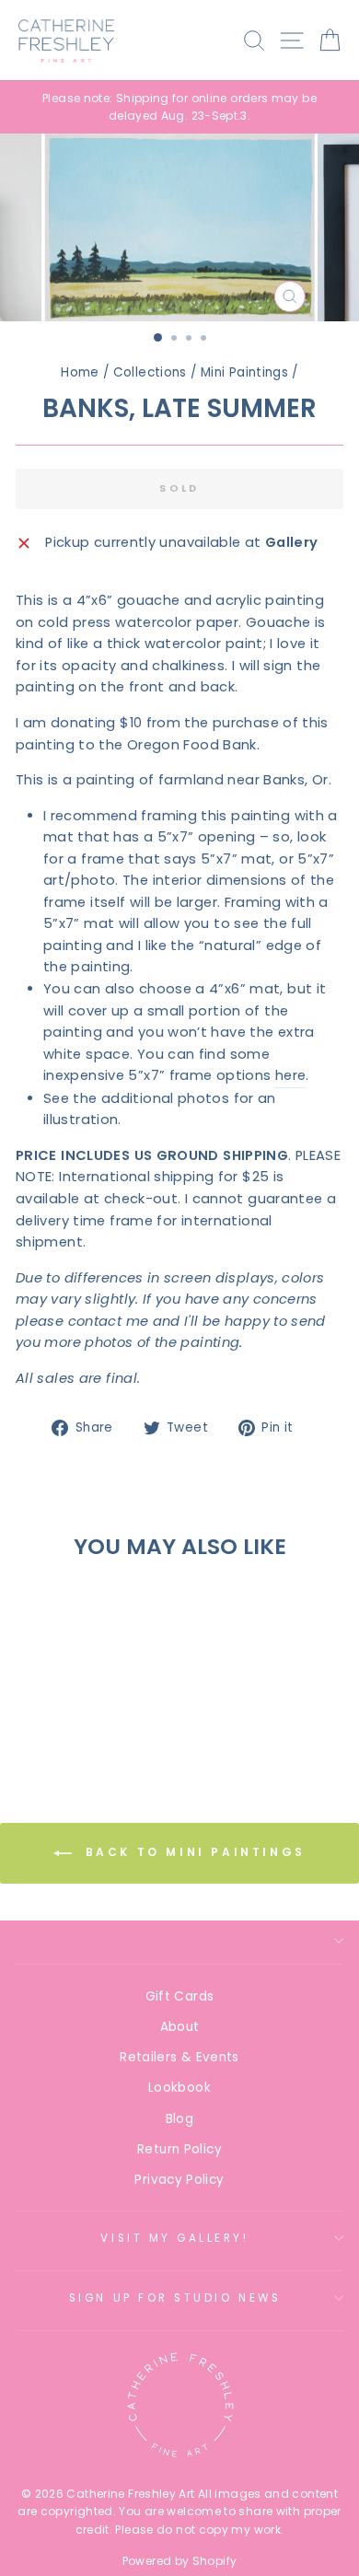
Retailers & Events (179, 2057)
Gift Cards (180, 1996)
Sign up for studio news (175, 2298)
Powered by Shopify (180, 2561)
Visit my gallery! (174, 2238)
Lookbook (179, 2088)
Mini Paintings (244, 372)
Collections (150, 372)
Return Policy (179, 2149)
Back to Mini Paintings (192, 1852)
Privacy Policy (179, 2180)
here (290, 1075)
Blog (179, 2119)
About (180, 2027)
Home (80, 372)
